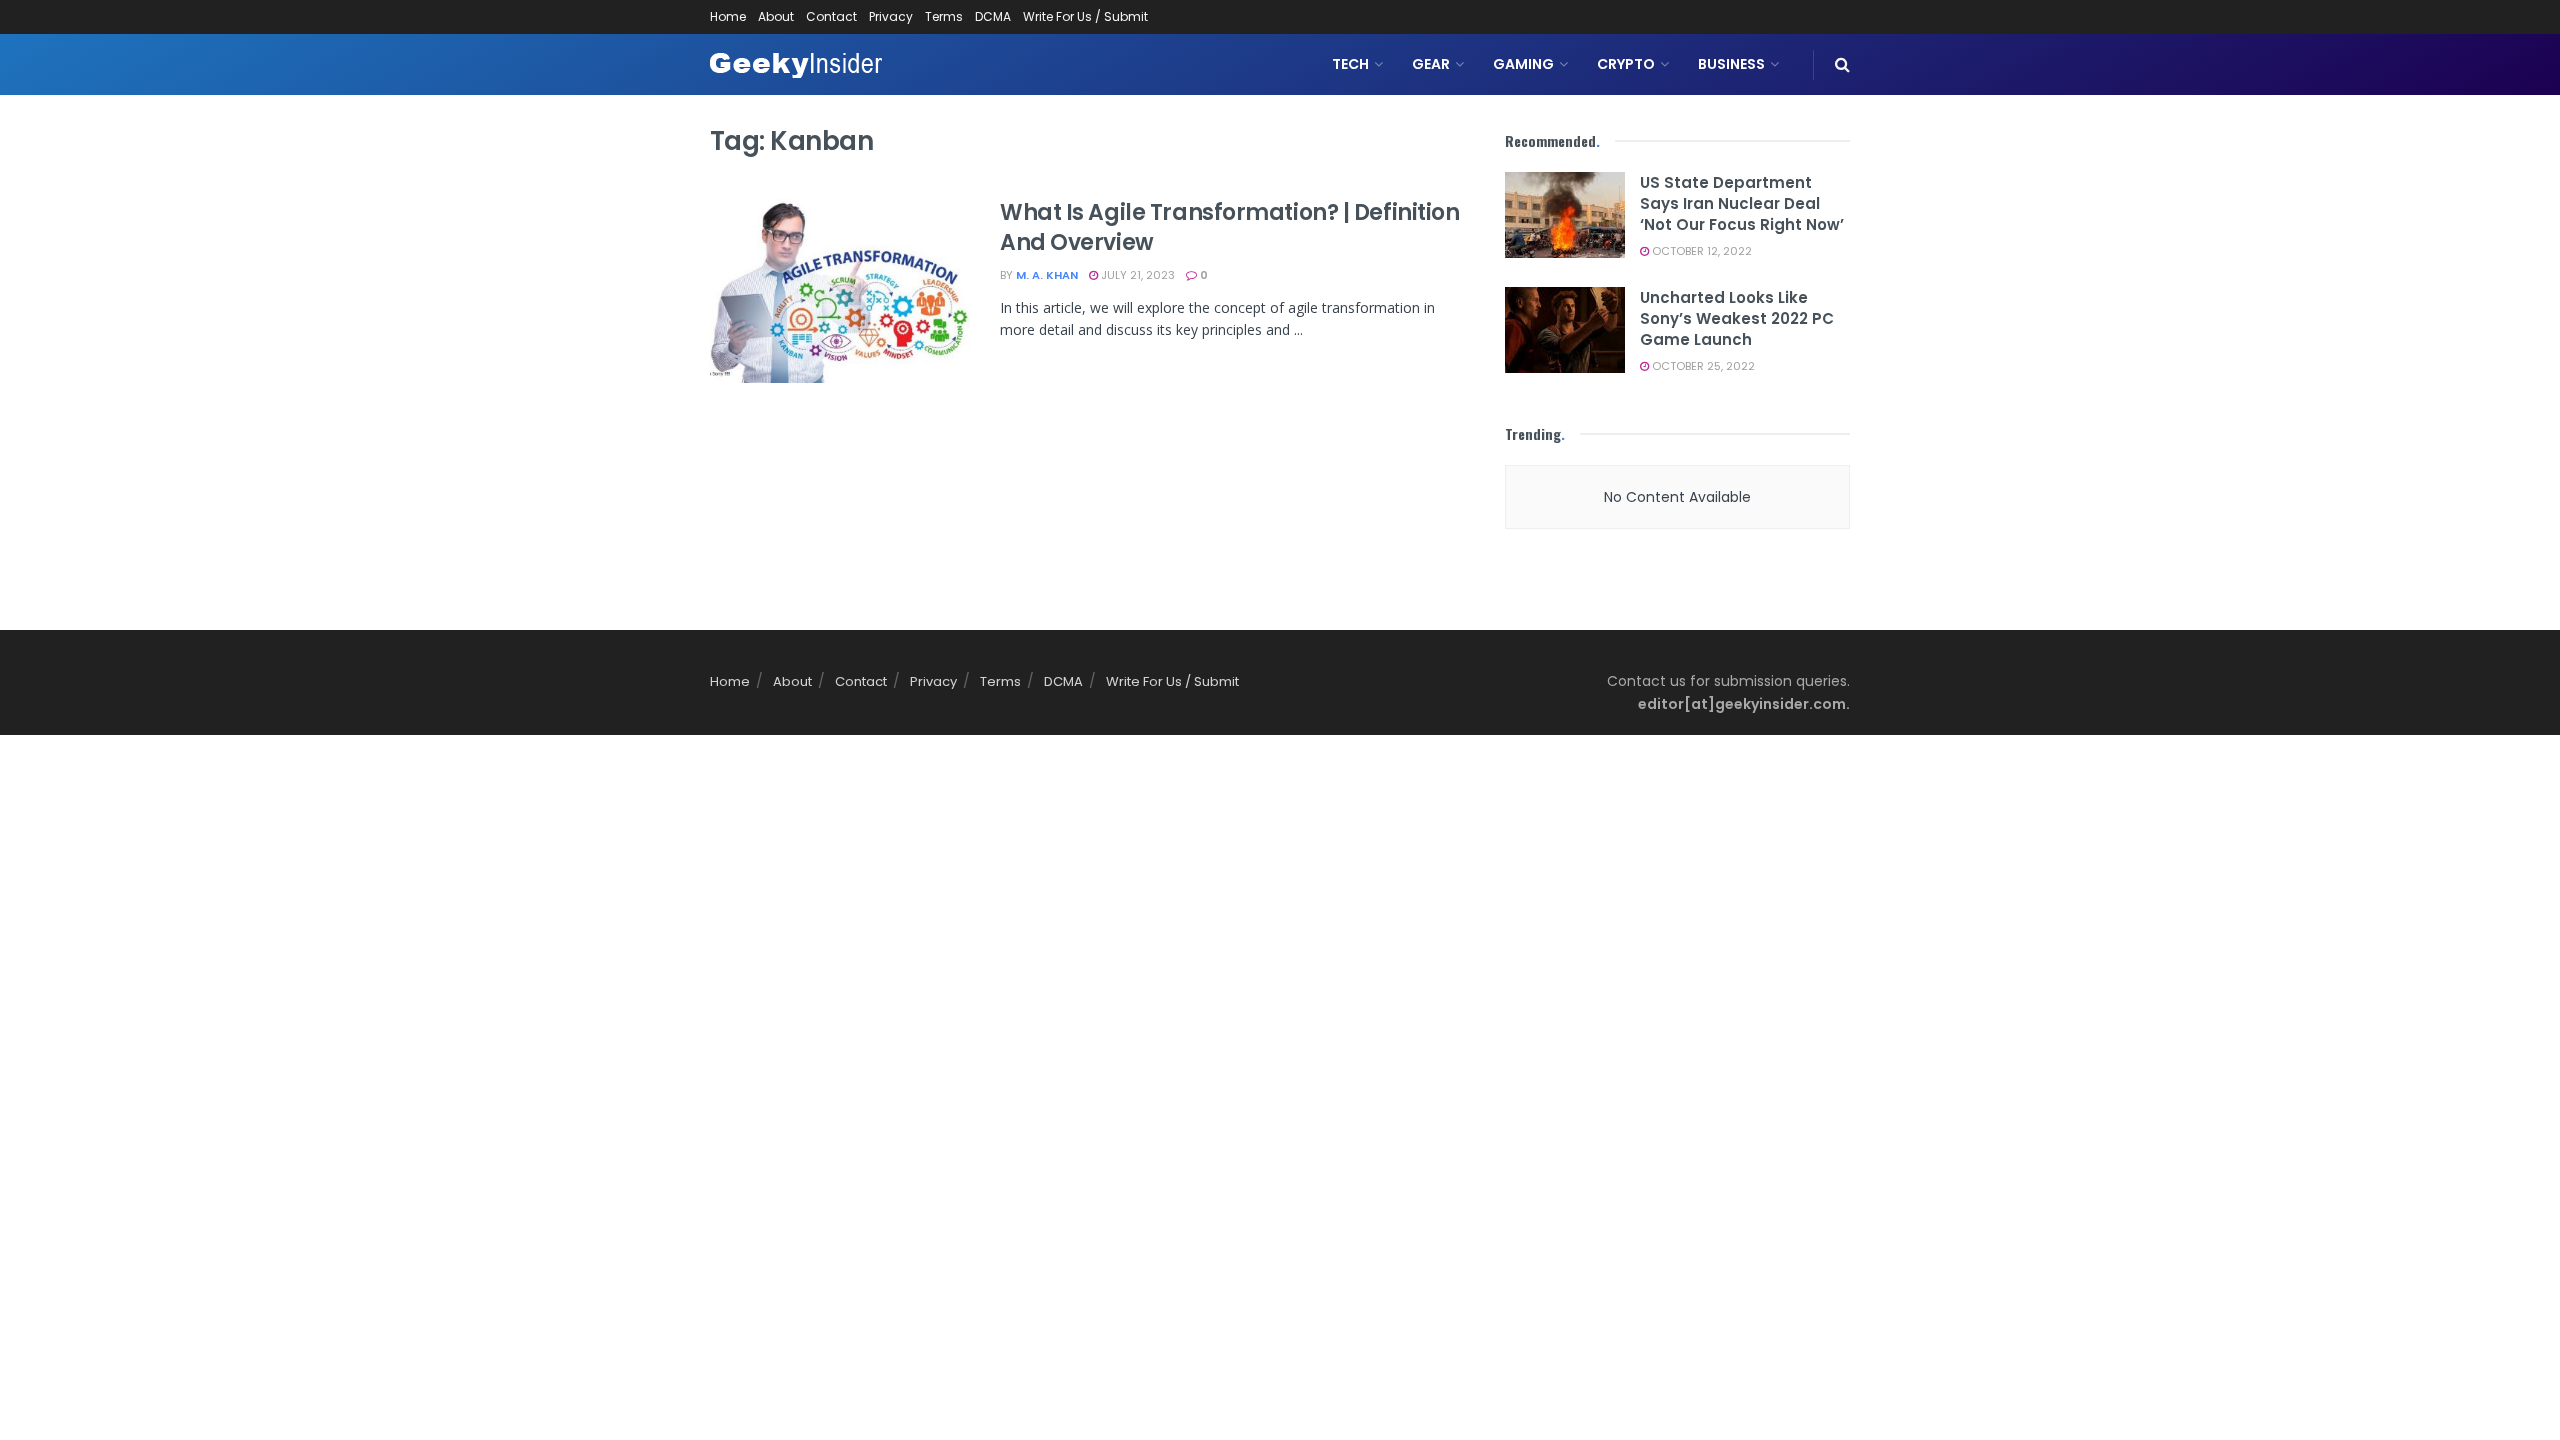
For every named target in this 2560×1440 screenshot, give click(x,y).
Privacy (891, 16)
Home (728, 16)
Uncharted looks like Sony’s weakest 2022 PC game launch (1737, 318)
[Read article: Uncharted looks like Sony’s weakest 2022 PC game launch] (1565, 330)
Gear (1431, 64)
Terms (944, 16)
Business (1731, 64)
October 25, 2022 (1702, 366)
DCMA (993, 16)
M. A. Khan (1047, 275)
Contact (831, 16)
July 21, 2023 (1136, 275)
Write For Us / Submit (1085, 16)
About (776, 16)
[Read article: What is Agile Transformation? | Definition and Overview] (840, 291)
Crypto (1626, 64)
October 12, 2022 (1700, 251)
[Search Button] (1842, 64)
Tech (1350, 64)
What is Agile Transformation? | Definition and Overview (1230, 228)
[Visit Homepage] (796, 65)
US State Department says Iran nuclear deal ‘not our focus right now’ (1742, 203)
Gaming (1523, 64)
